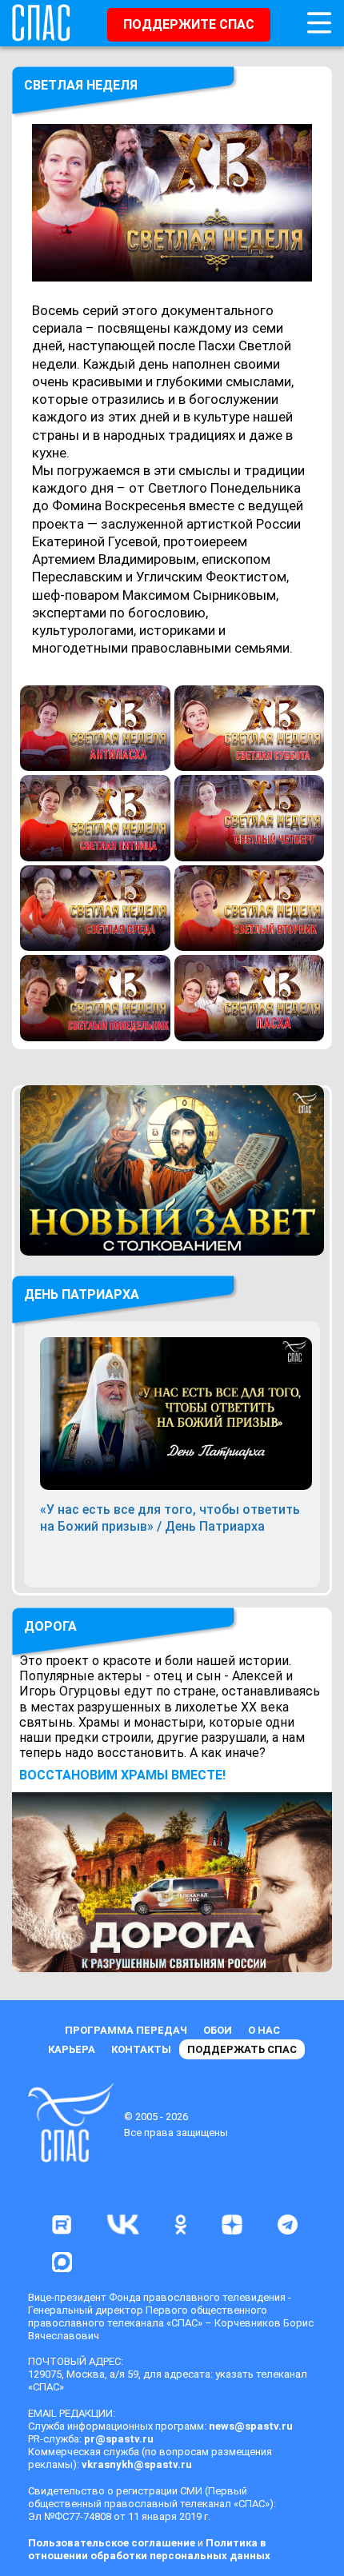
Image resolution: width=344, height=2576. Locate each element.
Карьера (72, 2049)
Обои (218, 2030)
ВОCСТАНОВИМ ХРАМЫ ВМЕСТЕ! (122, 1775)
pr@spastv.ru (119, 2439)
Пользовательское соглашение (112, 2543)
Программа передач (126, 2030)
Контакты (141, 2049)
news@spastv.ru (251, 2426)
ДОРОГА (50, 1626)
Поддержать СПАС (242, 2049)
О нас (264, 2030)
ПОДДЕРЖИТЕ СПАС (189, 24)
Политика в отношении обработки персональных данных (149, 2549)
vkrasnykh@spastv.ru (137, 2464)
